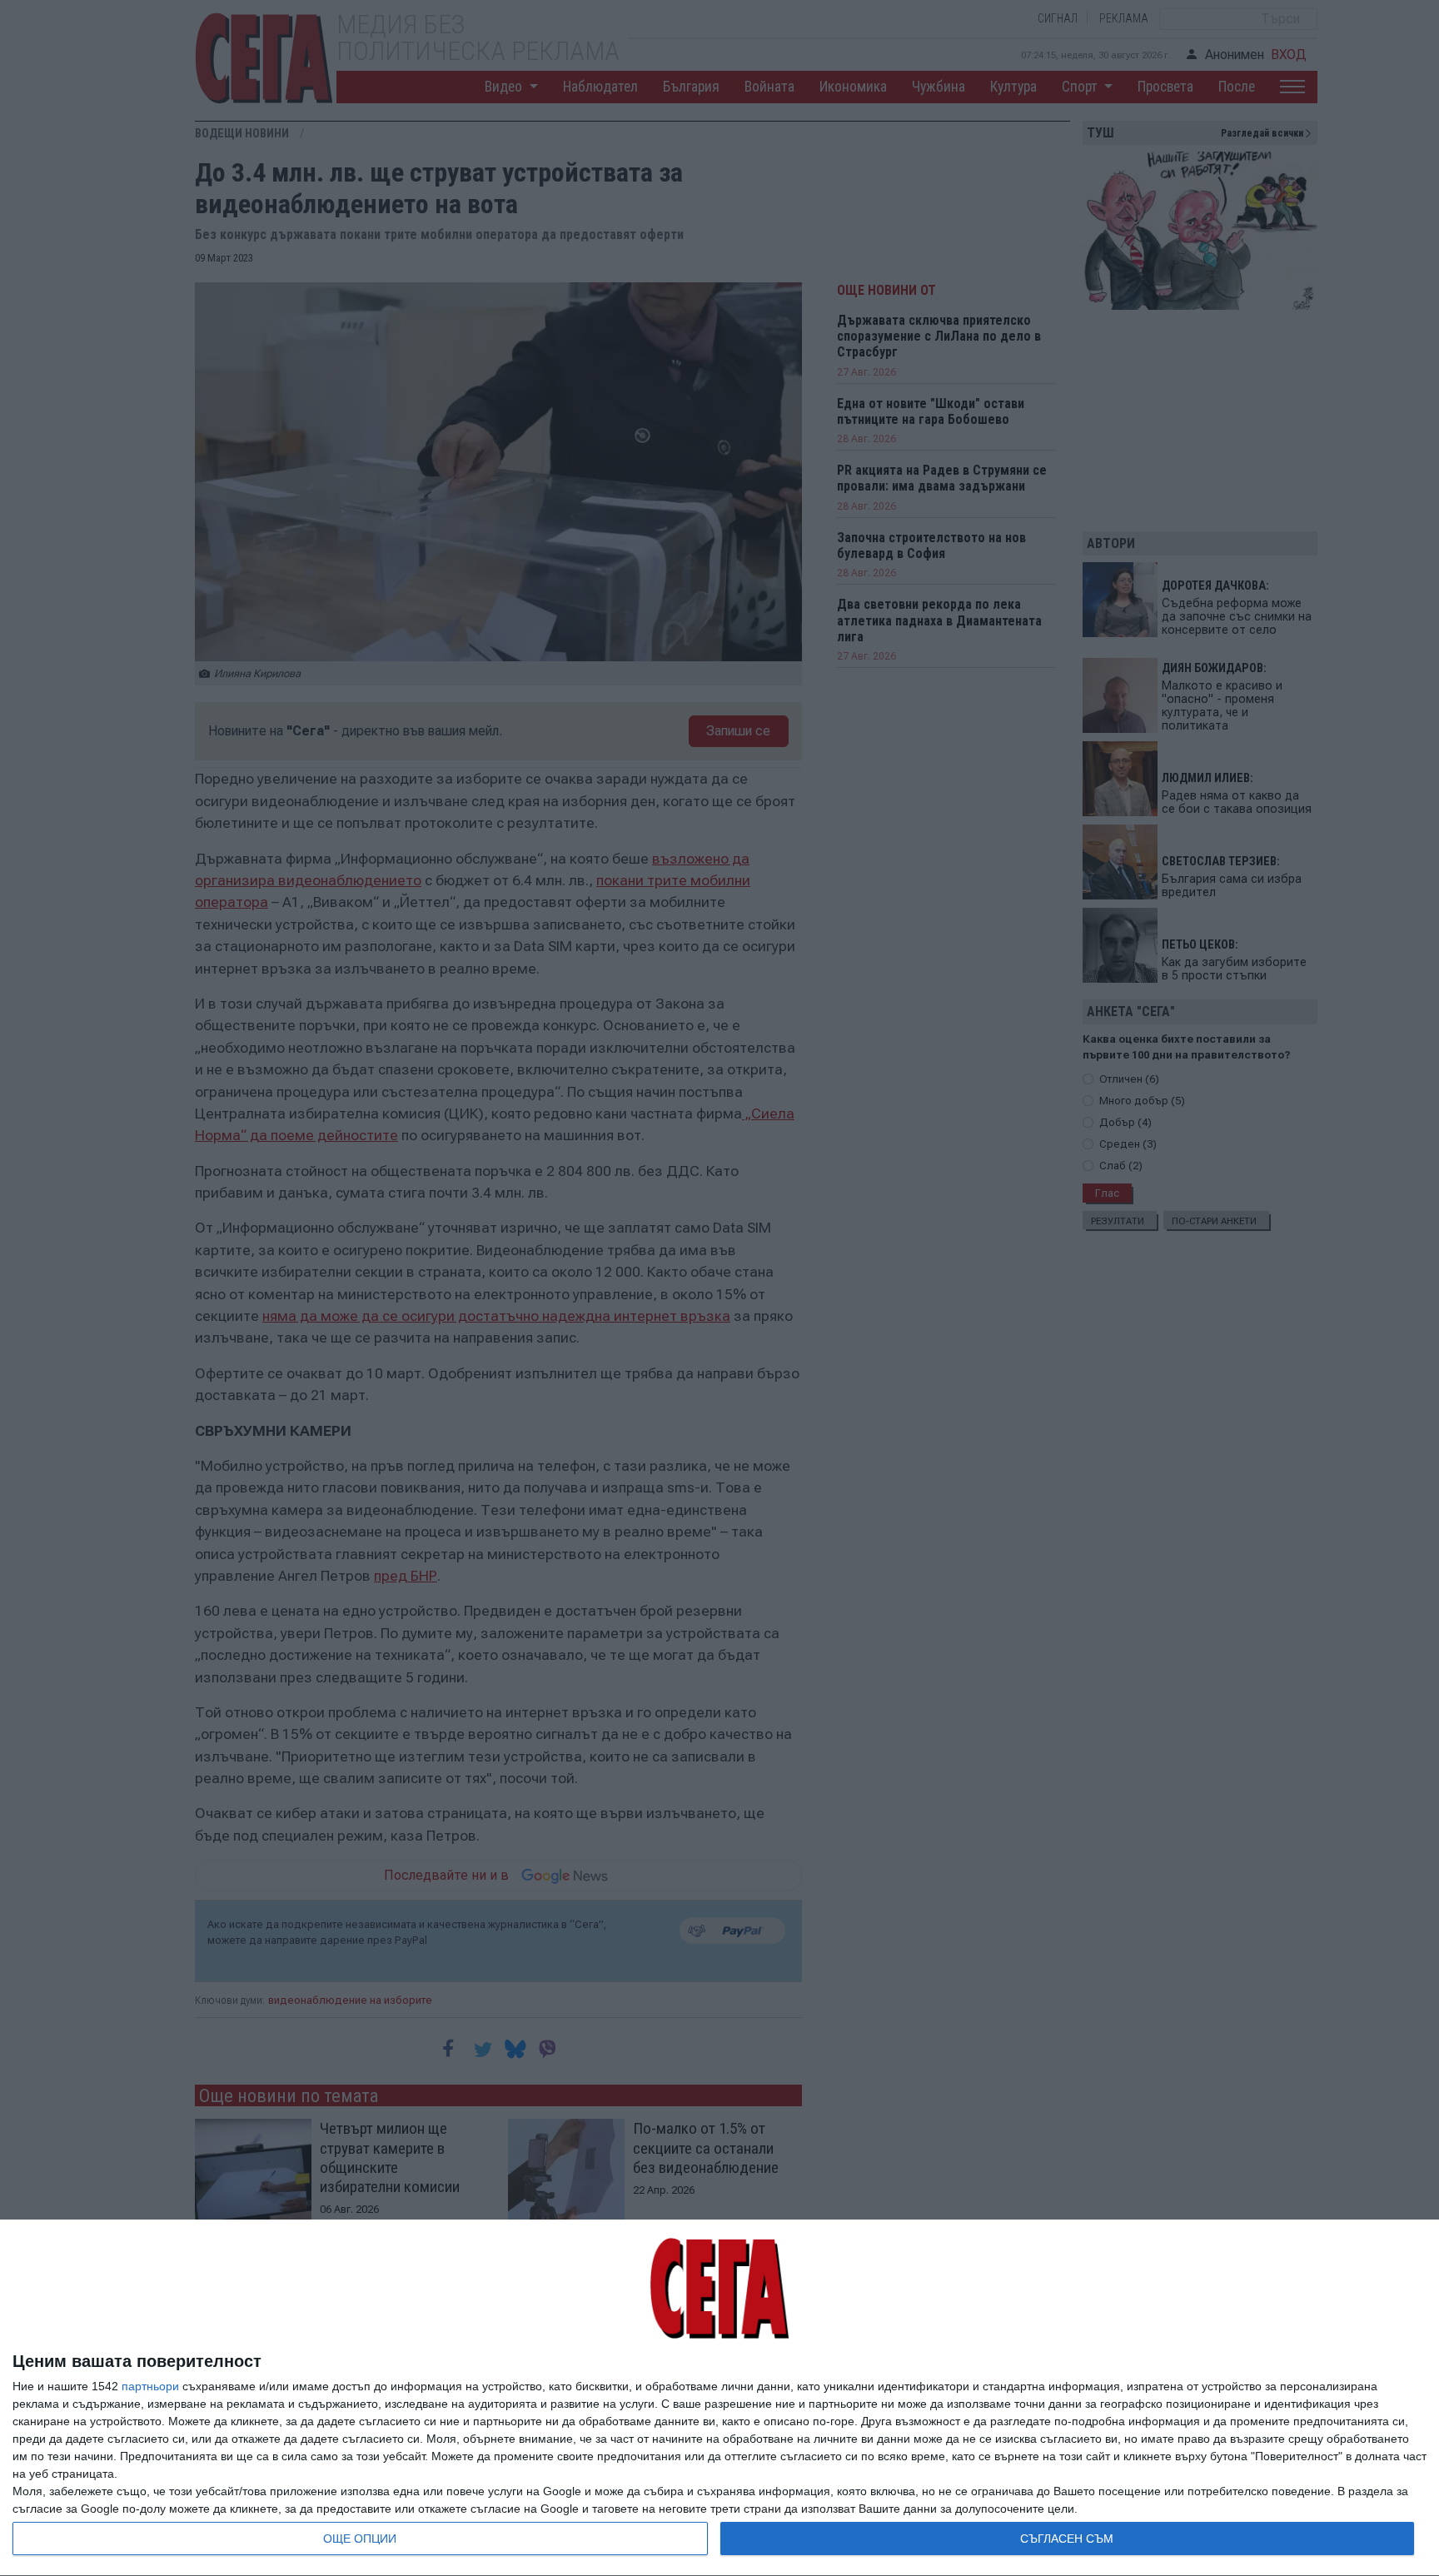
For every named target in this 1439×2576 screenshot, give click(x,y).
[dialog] (719, 2398)
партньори (150, 2386)
